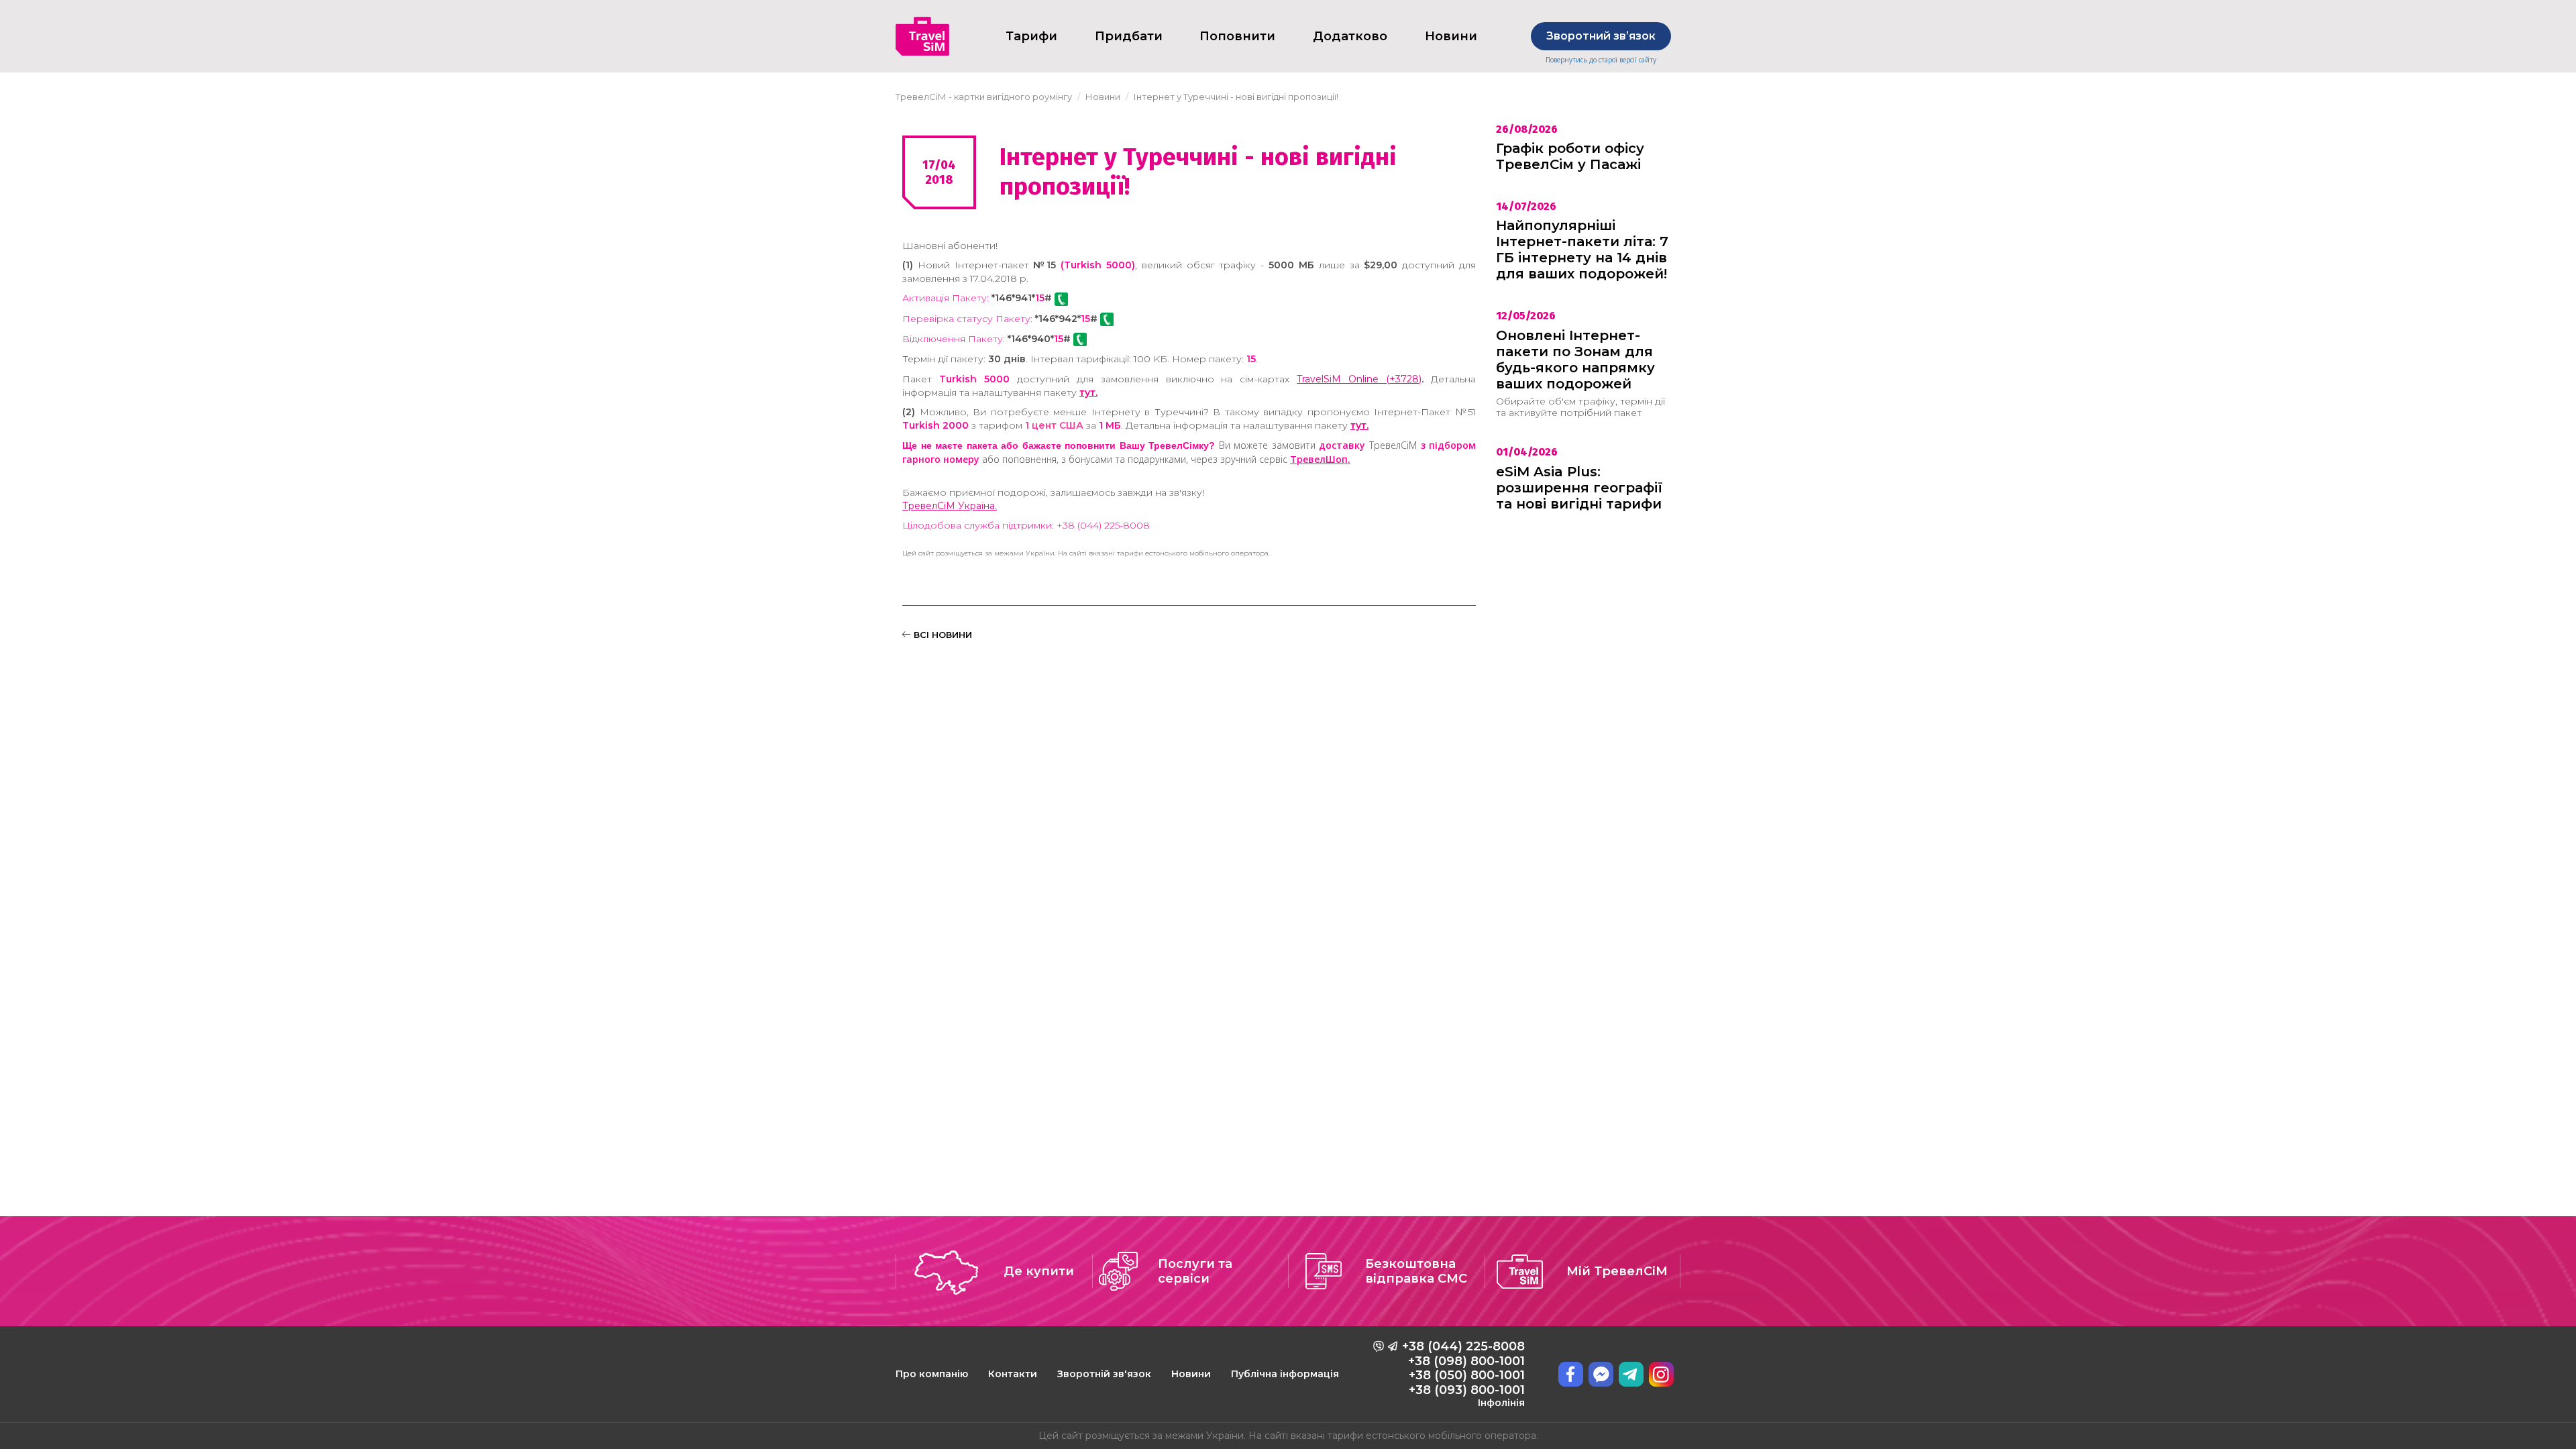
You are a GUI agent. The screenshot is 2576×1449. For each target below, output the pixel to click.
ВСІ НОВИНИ (942, 635)
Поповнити (1237, 36)
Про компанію (932, 1374)
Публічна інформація (1285, 1374)
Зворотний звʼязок (1601, 36)
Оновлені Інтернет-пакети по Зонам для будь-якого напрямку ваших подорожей (1575, 360)
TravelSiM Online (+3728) (1359, 379)
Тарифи (1031, 36)
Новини (1191, 1374)
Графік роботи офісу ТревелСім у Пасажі (1570, 156)
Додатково (1350, 36)
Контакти (1013, 1374)
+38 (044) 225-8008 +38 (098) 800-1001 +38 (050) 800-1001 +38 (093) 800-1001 (1463, 1374)
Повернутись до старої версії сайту (1601, 60)
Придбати (1129, 36)
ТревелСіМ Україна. (950, 506)
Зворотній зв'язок (1104, 1374)
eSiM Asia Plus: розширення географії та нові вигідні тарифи (1579, 488)
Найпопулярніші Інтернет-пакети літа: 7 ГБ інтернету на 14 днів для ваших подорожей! (1582, 250)
